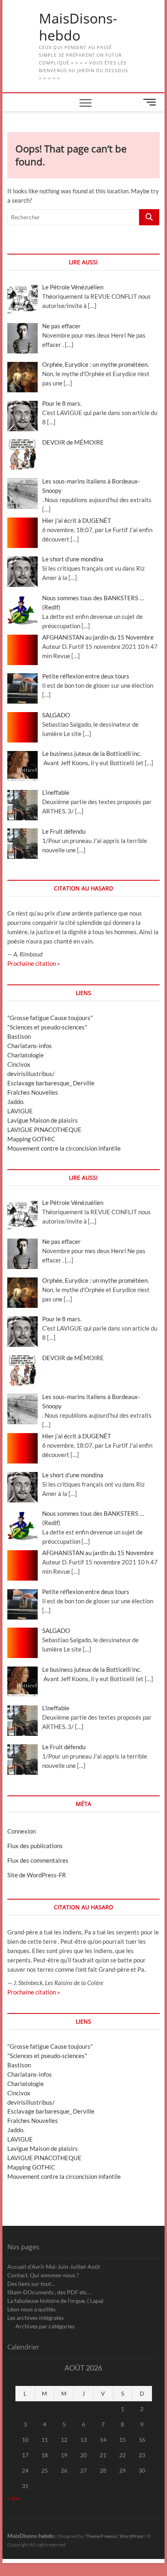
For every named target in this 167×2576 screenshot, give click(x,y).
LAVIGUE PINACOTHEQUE (44, 1130)
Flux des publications (35, 1846)
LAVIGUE (20, 1111)
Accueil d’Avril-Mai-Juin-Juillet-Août (54, 2267)
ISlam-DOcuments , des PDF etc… (49, 2292)
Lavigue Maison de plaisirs (43, 1120)
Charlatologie (26, 1055)
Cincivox (19, 1064)
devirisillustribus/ (31, 1074)
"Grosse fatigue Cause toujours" (50, 1018)
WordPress (132, 2536)
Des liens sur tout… (31, 2284)
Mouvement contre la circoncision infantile (64, 1148)
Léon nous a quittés (31, 2309)
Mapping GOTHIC (31, 1139)
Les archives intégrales (35, 2318)
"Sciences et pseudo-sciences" (47, 1027)
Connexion (21, 1831)
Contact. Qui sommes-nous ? (43, 2275)
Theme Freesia (101, 2536)
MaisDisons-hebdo (78, 27)
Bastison (19, 1036)
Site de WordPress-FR (37, 1875)
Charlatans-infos (30, 1046)
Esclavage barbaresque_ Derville (51, 1083)
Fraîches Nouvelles (33, 1092)
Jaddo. (16, 1102)
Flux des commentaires (38, 1860)
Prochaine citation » (34, 963)
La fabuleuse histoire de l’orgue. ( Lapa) (55, 2301)
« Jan (13, 2498)
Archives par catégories (45, 2326)
